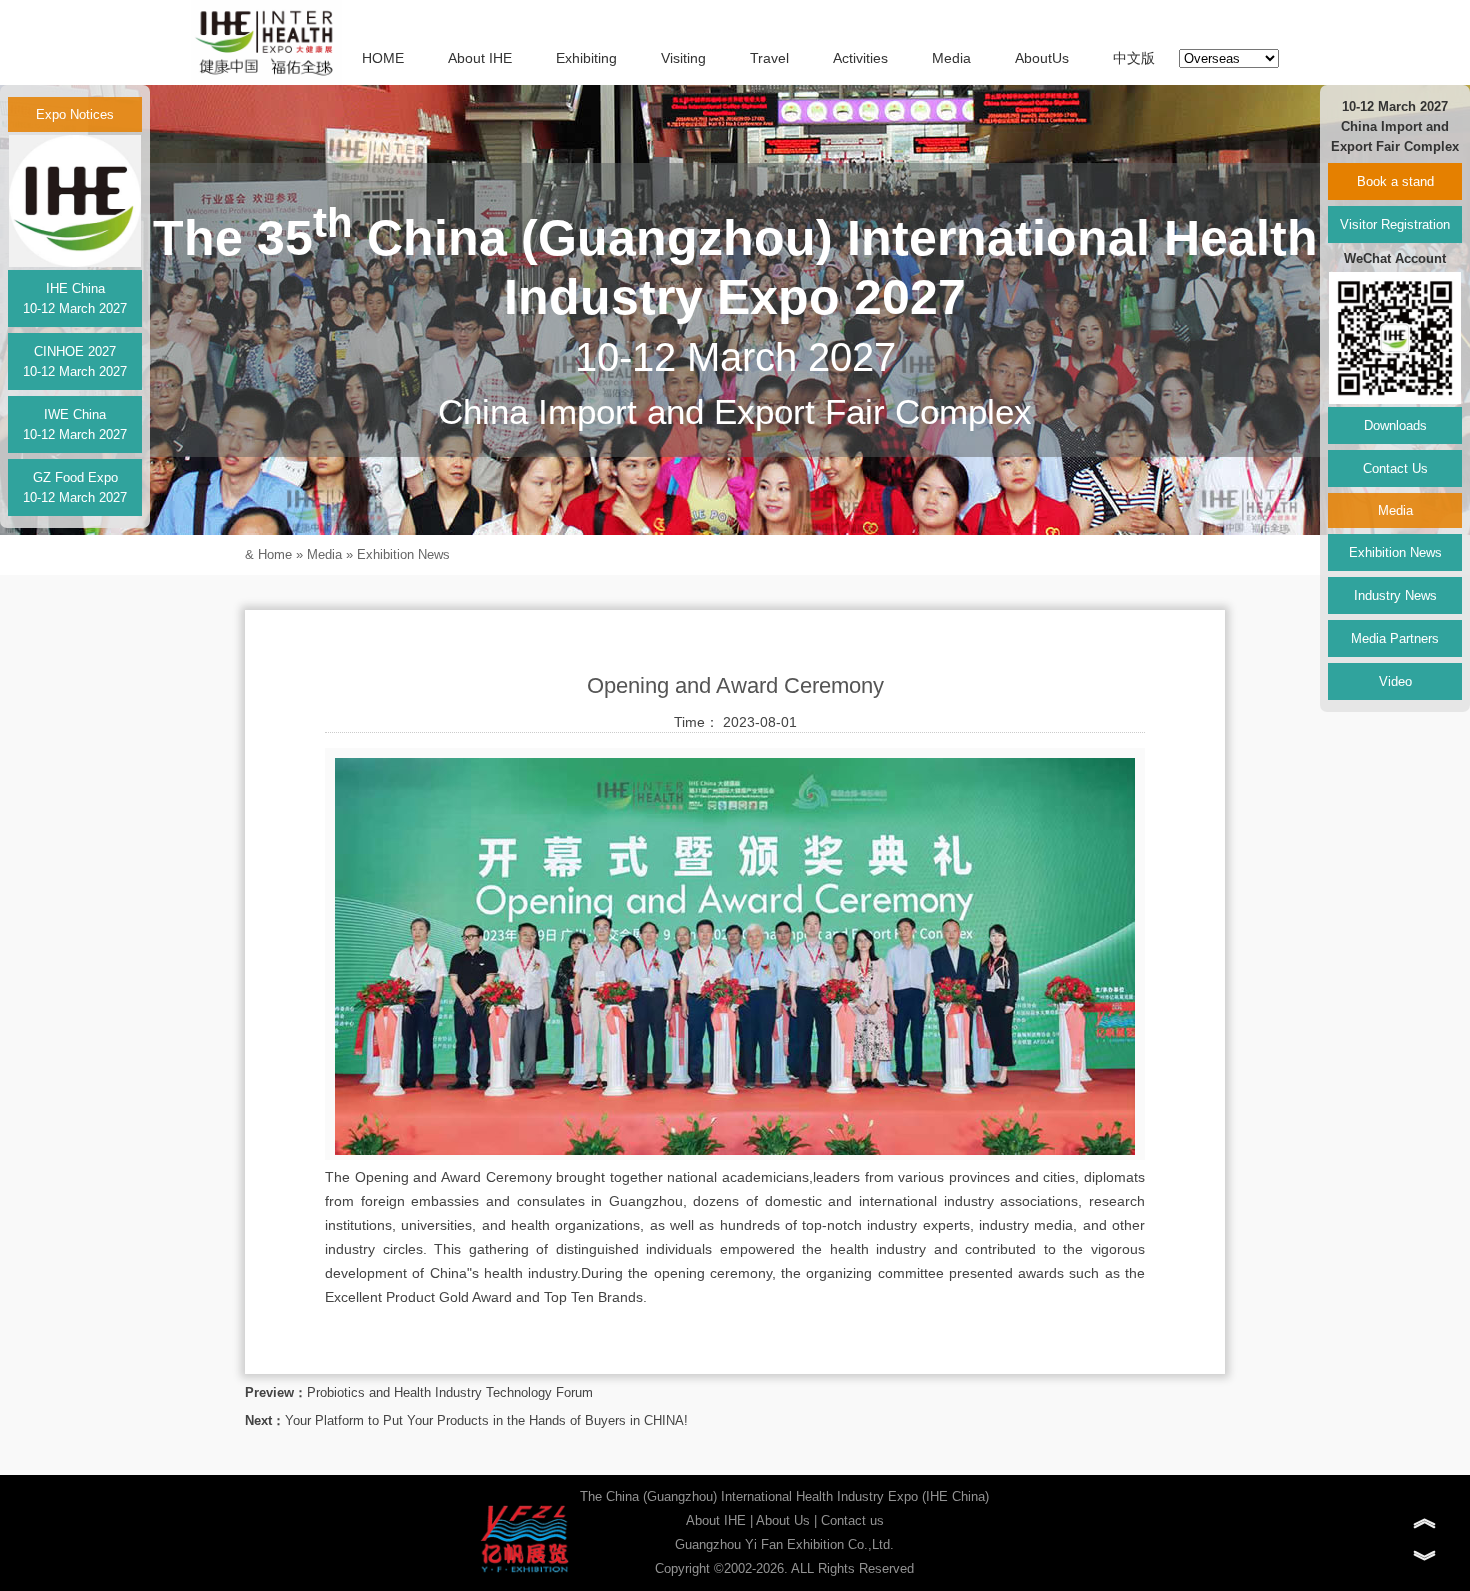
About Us (783, 1520)
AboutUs (1042, 58)
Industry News (1395, 595)
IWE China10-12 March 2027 (75, 424)
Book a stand (1395, 181)
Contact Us (1395, 468)
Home (275, 554)
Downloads (1395, 425)
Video (1395, 681)
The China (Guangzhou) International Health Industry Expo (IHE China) (784, 1496)
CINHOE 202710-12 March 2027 (75, 361)
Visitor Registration (1395, 224)
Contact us (852, 1520)
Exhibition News (403, 554)
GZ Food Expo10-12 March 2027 (75, 487)
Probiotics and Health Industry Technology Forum (450, 1392)
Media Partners (1395, 638)
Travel (769, 58)
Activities (860, 58)
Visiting (683, 58)
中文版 (1134, 58)
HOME (383, 58)
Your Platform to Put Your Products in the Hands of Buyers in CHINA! (486, 1420)
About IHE (480, 58)
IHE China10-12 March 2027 (75, 298)
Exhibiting (586, 58)
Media (951, 58)
